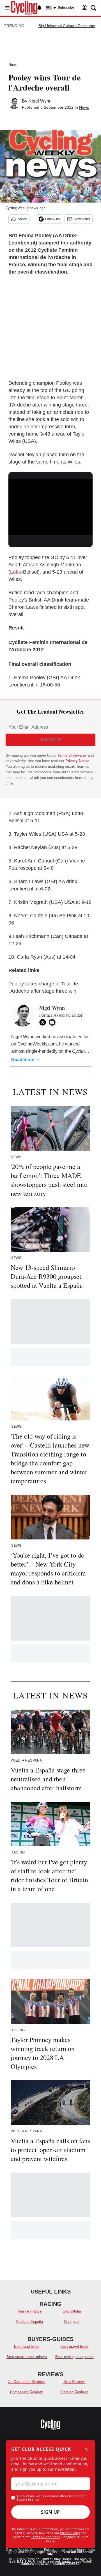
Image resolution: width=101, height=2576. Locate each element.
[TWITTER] (44, 1022)
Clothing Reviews (74, 2392)
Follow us (52, 219)
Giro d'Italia (72, 2311)
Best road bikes (27, 2346)
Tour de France (29, 2311)
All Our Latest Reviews (27, 2382)
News (13, 65)
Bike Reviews (74, 2382)
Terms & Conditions (45, 2537)
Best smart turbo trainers (27, 2357)
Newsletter (82, 219)
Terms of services (73, 755)
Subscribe (66, 8)
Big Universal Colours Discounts (67, 26)
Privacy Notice (77, 761)
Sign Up (50, 2512)
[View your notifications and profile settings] (39, 8)
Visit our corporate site (70, 2553)
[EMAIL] (54, 1022)
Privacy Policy (70, 2533)
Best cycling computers (74, 2357)
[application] (50, 502)
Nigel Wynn (40, 101)
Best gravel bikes (74, 2346)
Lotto (16, 572)
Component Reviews (27, 2392)
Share (22, 219)
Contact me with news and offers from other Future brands (51, 2498)
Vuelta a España (29, 2322)
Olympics (72, 2322)
